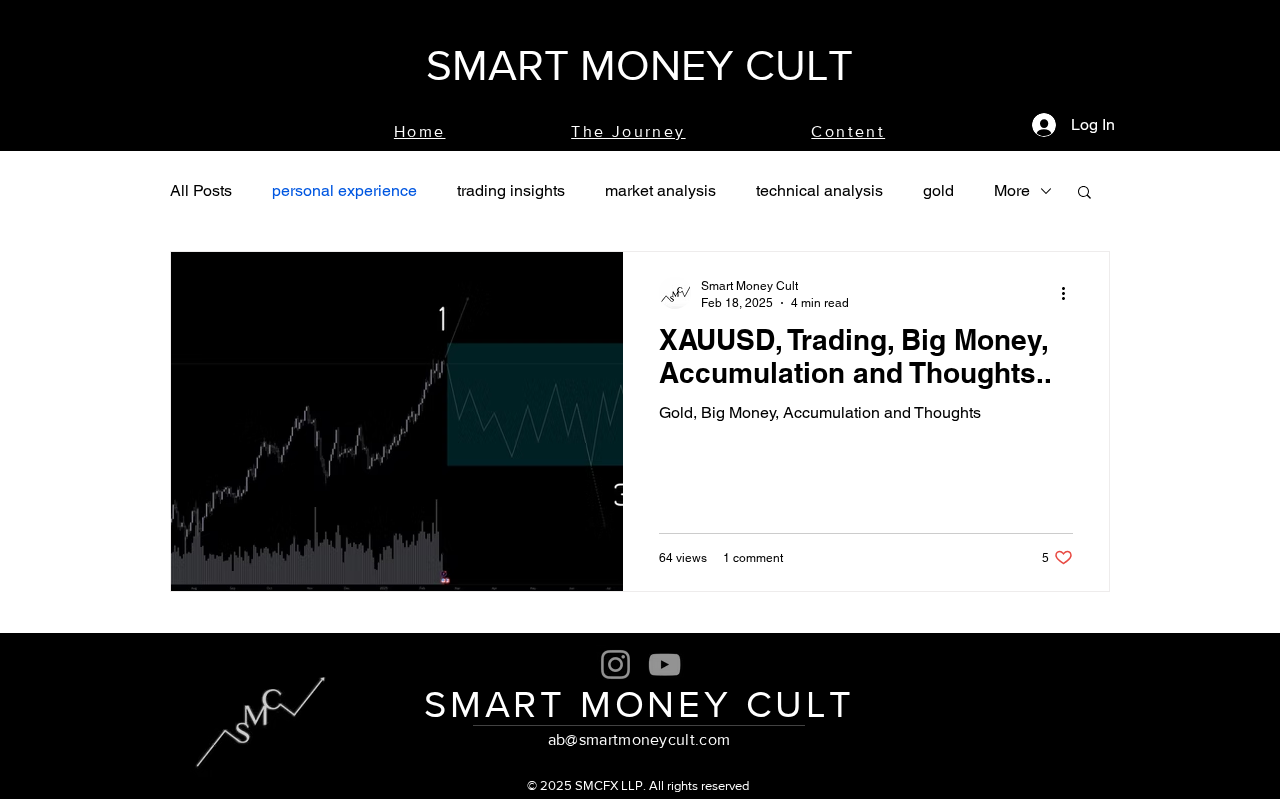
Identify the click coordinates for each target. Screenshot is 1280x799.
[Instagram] (615, 664)
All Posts (201, 190)
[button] (1084, 193)
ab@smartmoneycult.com (639, 739)
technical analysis (819, 190)
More (1012, 190)
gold (938, 190)
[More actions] (1070, 293)
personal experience (344, 190)
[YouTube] (664, 664)
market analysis (660, 190)
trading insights (511, 190)
